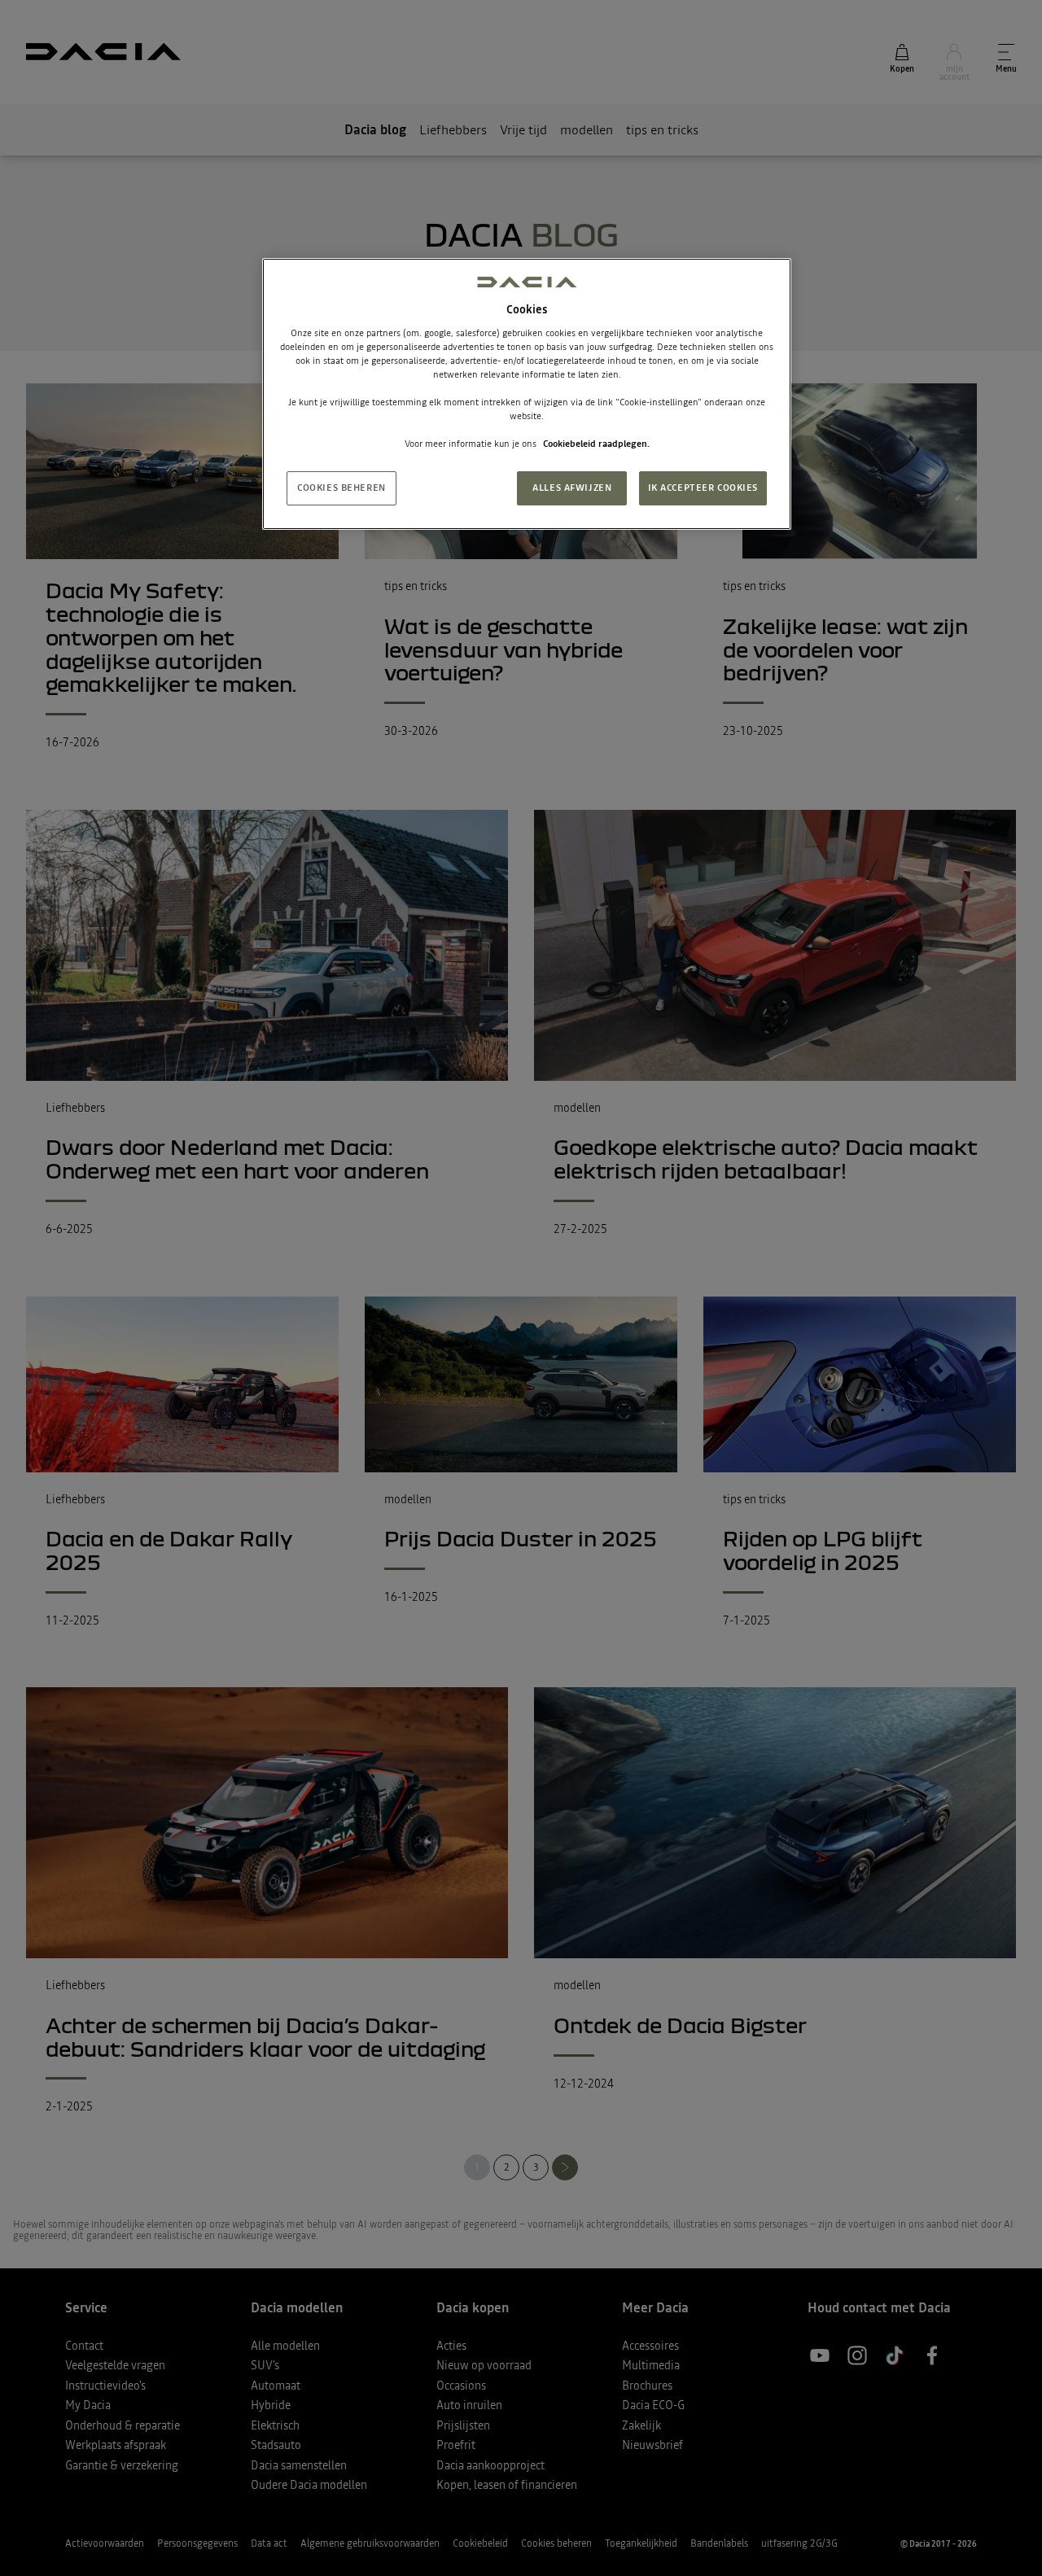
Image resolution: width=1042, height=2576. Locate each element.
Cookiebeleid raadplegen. (596, 444)
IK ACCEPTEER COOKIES (703, 488)
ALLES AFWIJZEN (572, 488)
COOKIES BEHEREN (341, 488)
